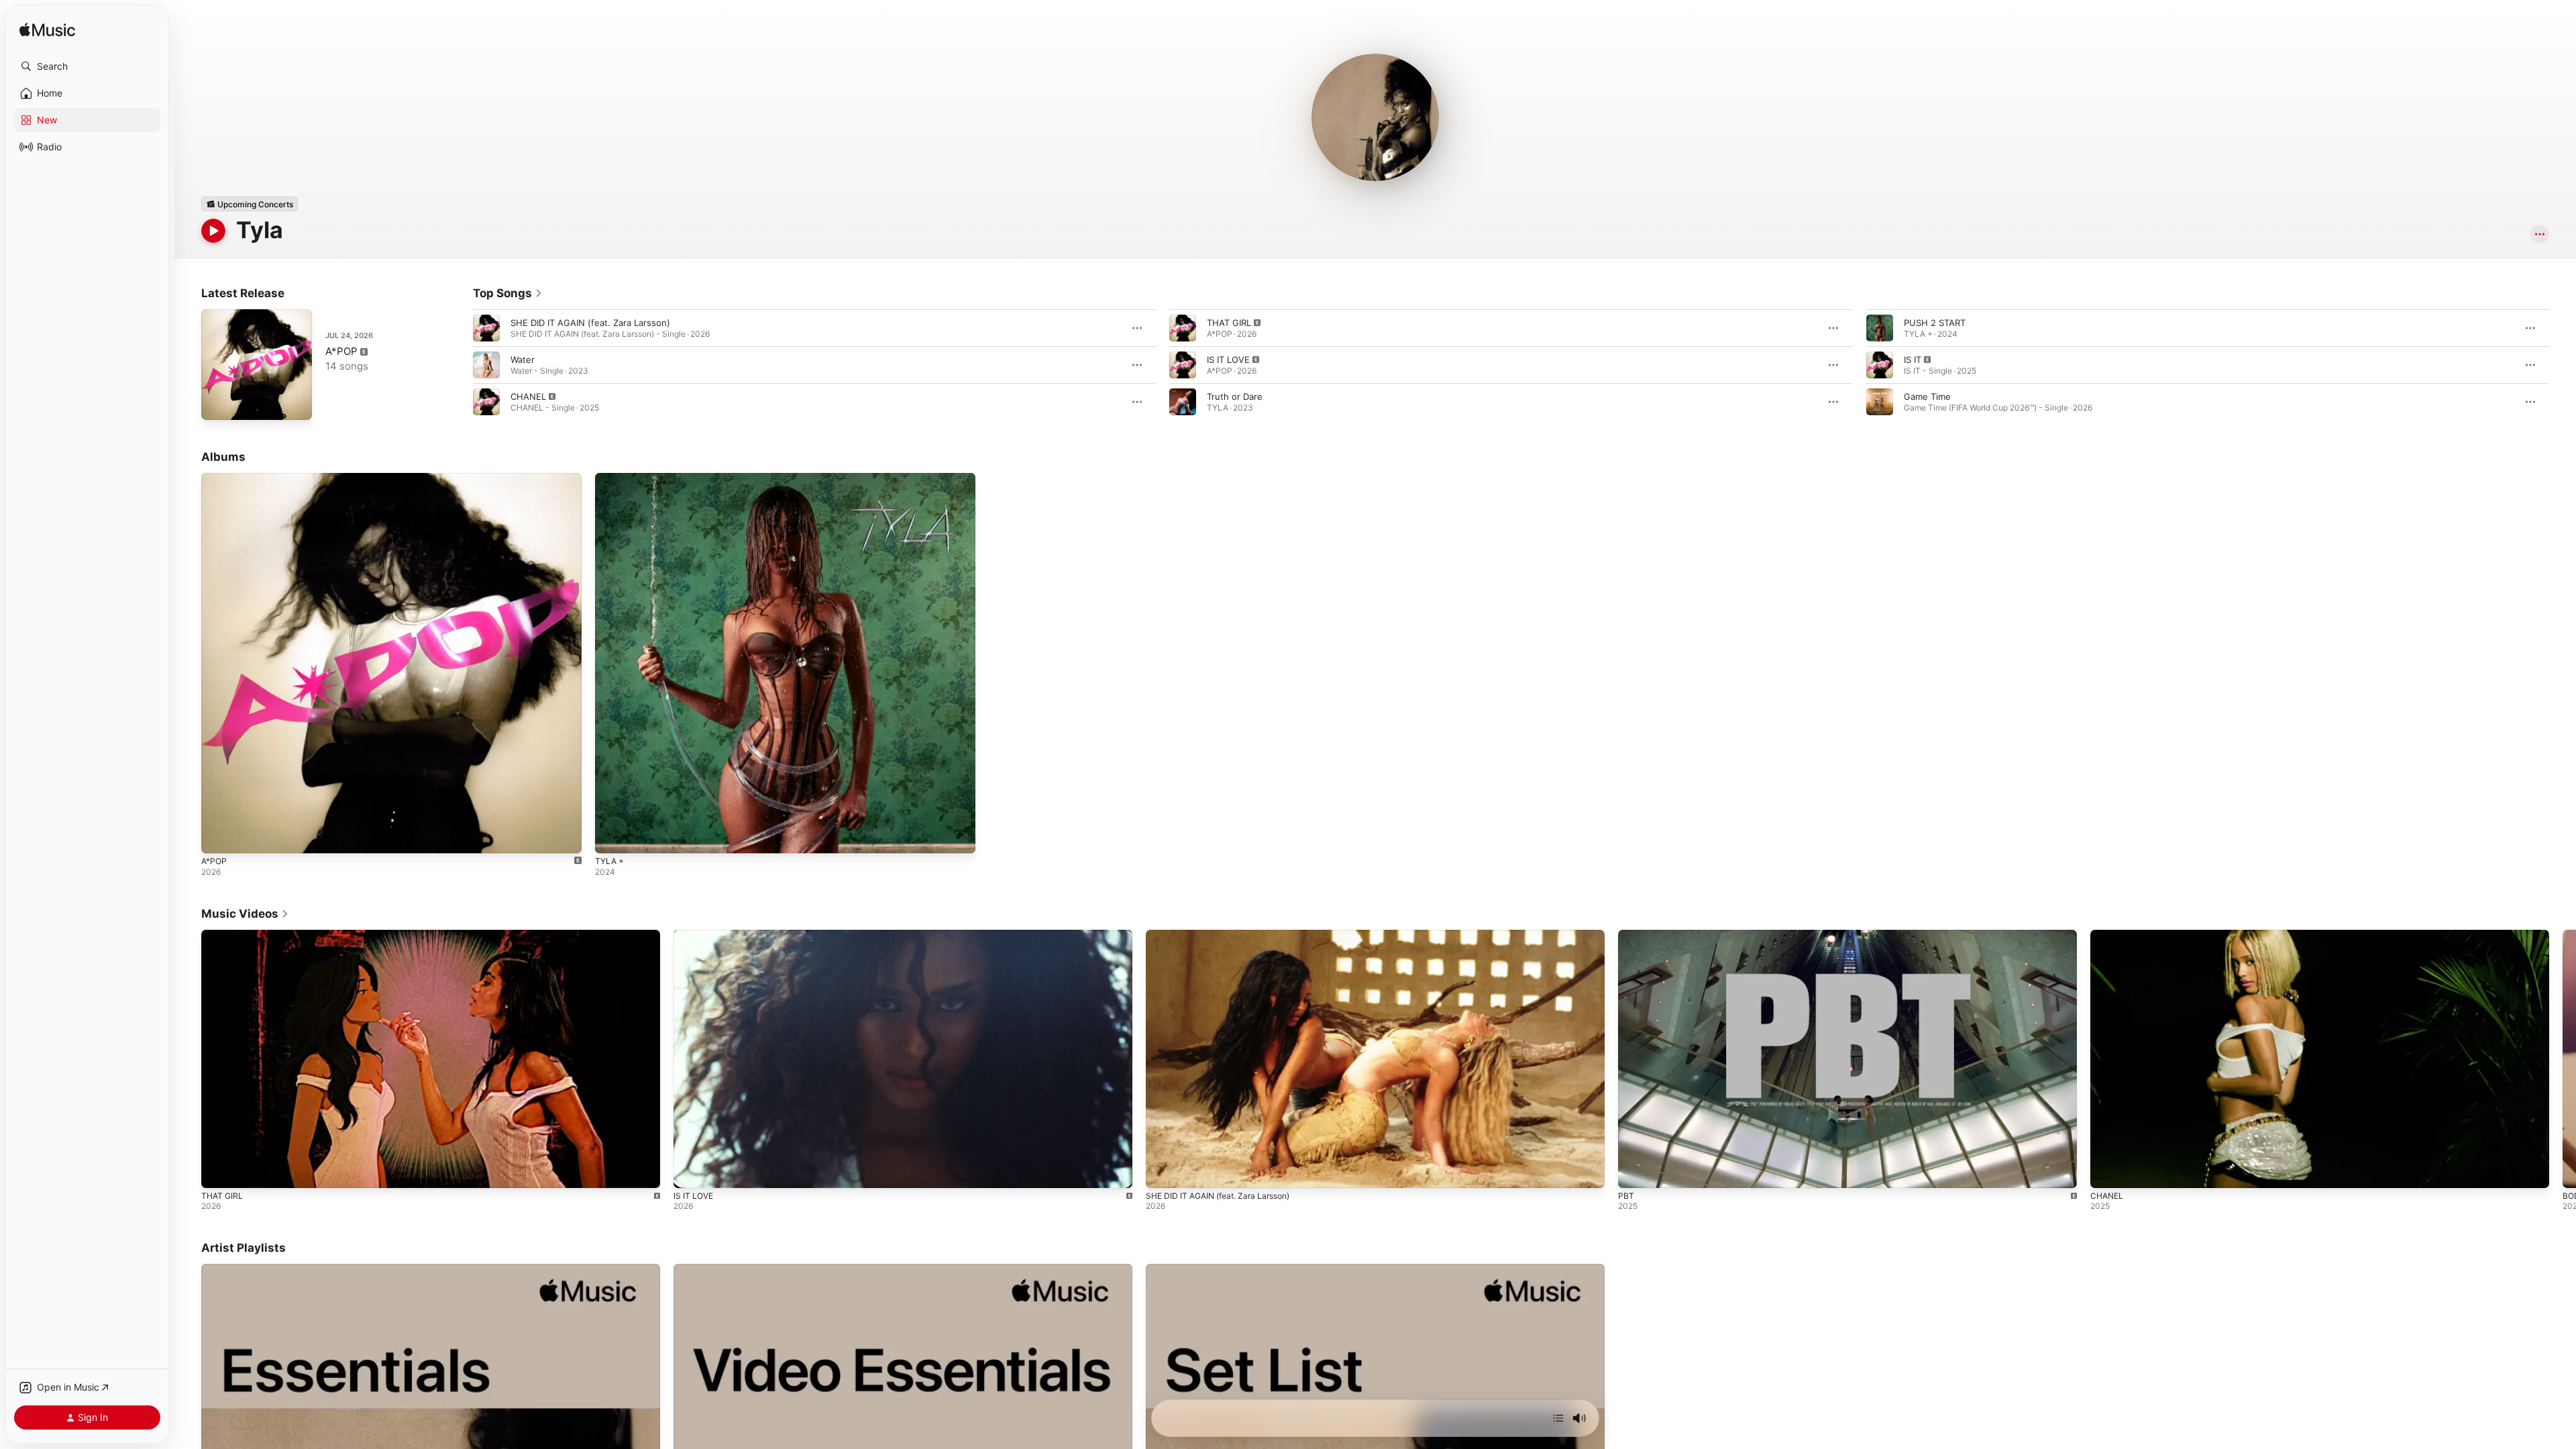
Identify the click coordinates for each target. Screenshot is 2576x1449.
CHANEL (528, 396)
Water (523, 360)
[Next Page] (2563, 365)
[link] (508, 293)
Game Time (1927, 396)
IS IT (1913, 360)
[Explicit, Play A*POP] (218, 403)
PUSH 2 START (1935, 323)
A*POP (341, 351)
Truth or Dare (1235, 396)
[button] (87, 66)
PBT (1626, 1196)
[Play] (213, 231)
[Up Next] (1558, 1418)
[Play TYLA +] (612, 837)
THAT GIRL (1229, 323)
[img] (47, 31)
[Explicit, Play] (486, 402)
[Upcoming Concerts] (250, 204)
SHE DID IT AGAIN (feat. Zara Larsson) (590, 323)
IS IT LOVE (1228, 360)
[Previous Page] (460, 365)
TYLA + (611, 478)
